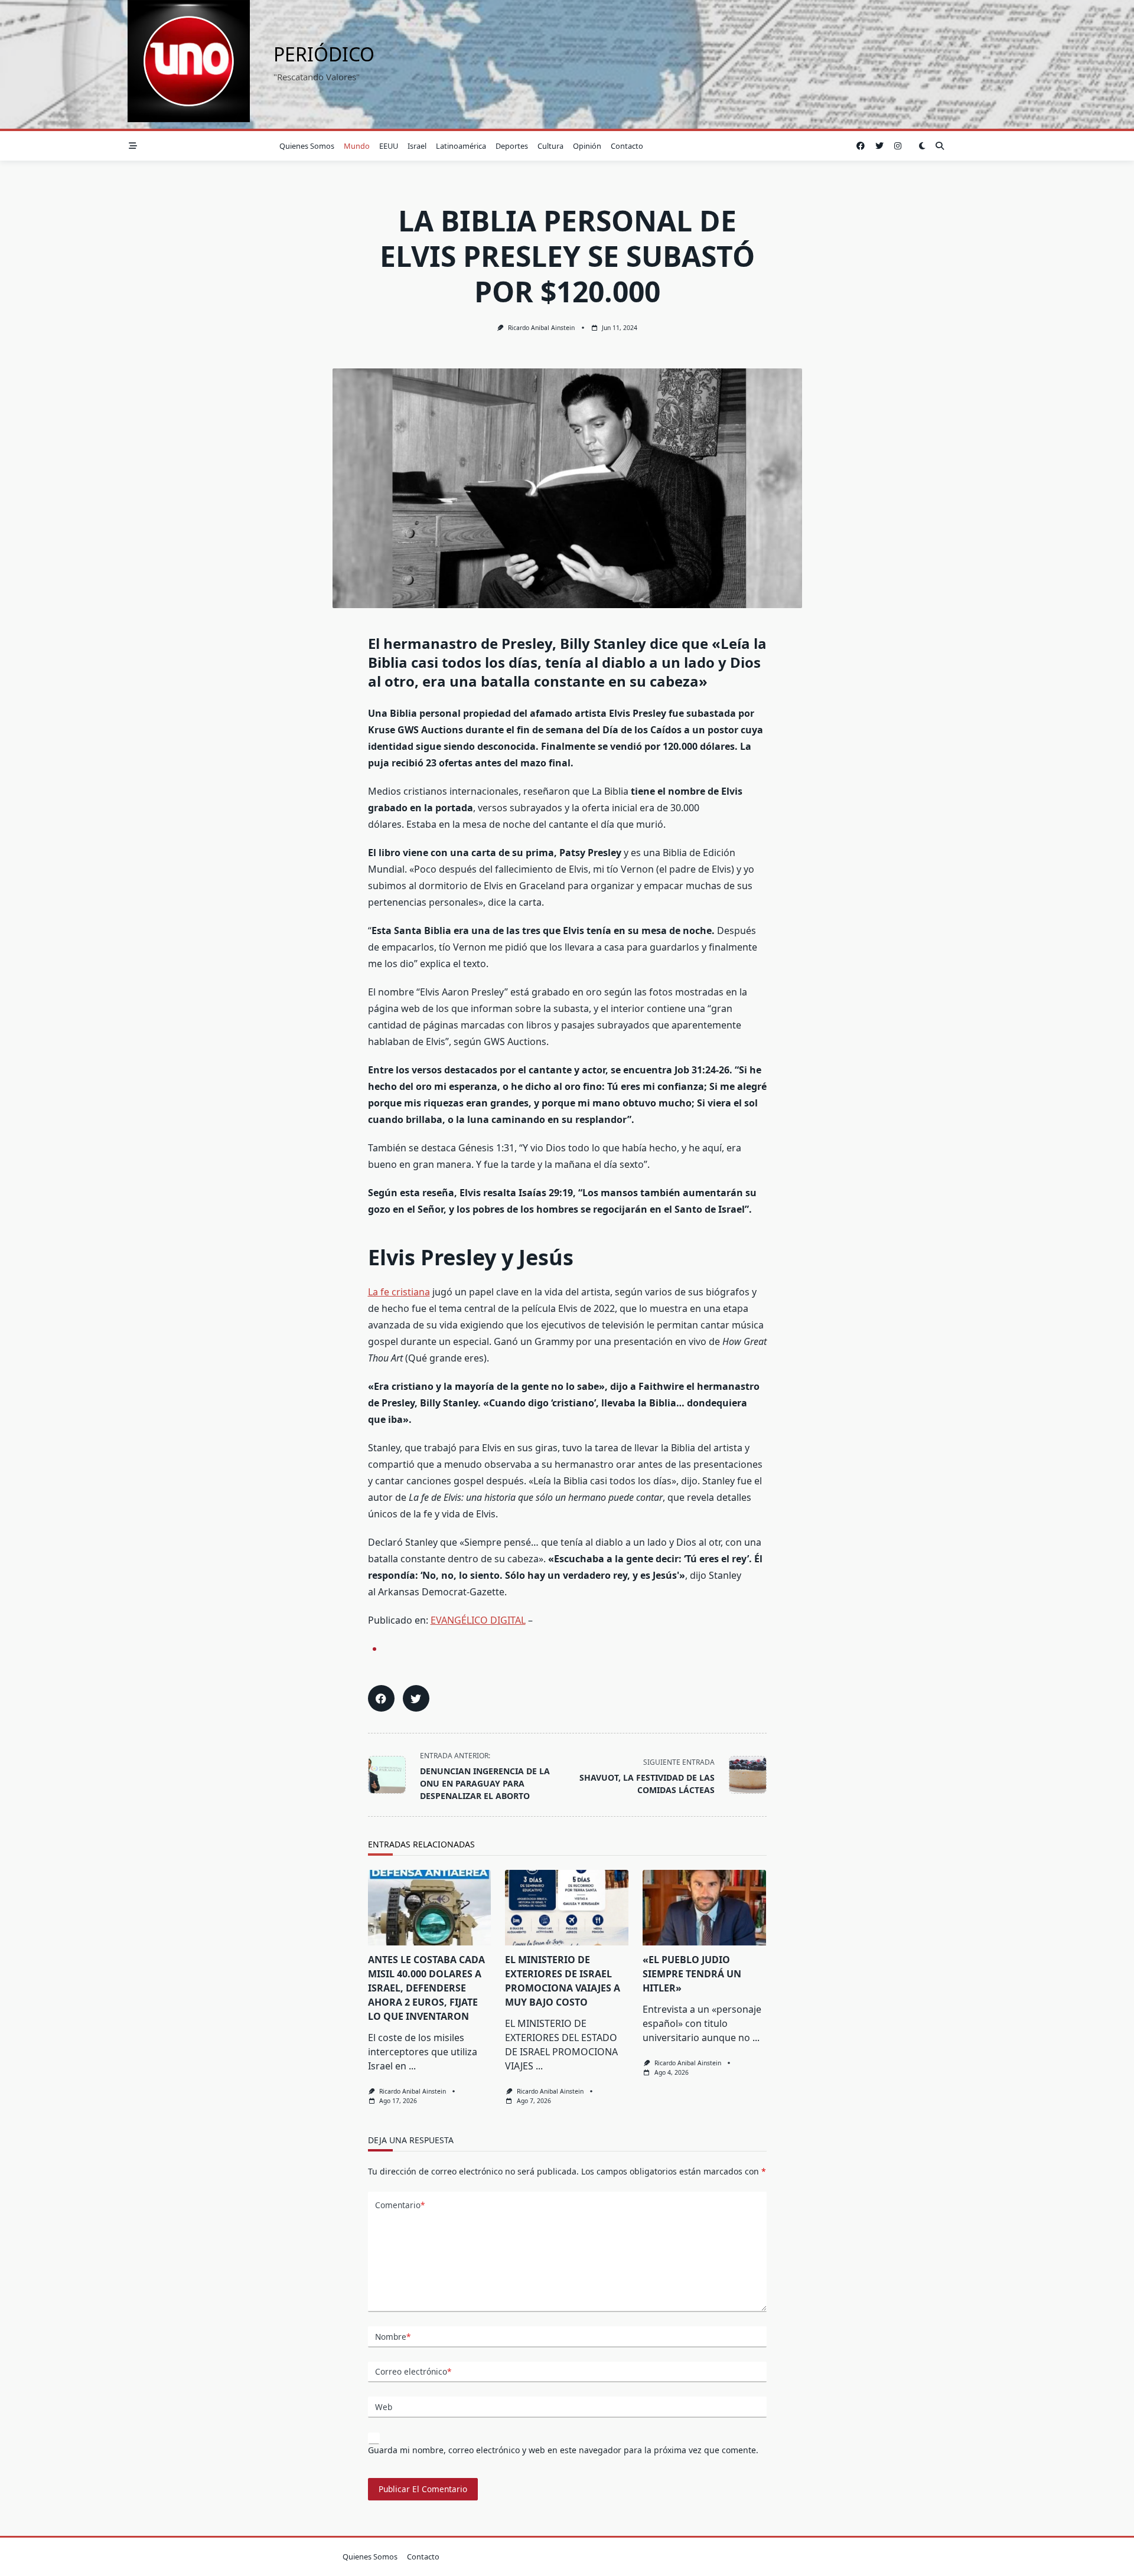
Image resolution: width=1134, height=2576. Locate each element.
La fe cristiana (399, 1292)
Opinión (587, 146)
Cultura (550, 146)
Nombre (393, 2337)
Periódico (324, 54)
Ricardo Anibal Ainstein (541, 328)
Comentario (400, 2205)
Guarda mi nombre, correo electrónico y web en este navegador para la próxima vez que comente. (563, 2450)
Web (384, 2407)
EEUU (389, 146)
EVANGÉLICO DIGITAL (478, 1620)
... (412, 2066)
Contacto (627, 146)
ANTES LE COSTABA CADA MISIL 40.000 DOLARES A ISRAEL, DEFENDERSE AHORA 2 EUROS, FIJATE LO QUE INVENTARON (426, 1988)
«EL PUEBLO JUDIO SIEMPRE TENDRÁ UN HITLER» (692, 1974)
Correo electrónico (413, 2371)
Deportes (512, 146)
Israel (417, 146)
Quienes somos (307, 146)
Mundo (357, 146)
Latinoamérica (461, 146)
